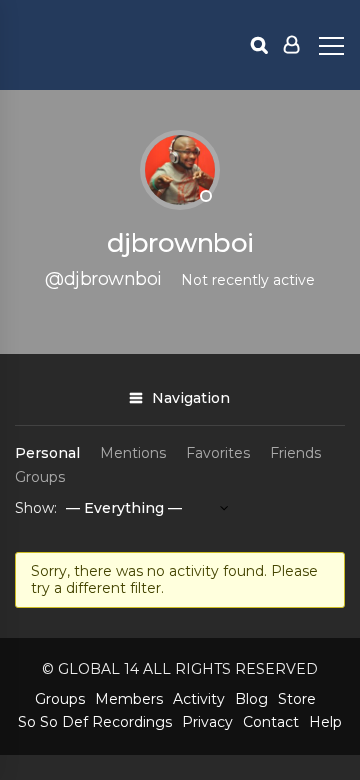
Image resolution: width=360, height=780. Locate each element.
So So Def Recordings (95, 722)
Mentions (133, 453)
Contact (271, 722)
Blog (251, 699)
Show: (36, 508)
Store (297, 699)
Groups (40, 477)
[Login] (291, 45)
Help (325, 722)
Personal (47, 453)
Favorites (218, 453)
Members (129, 699)
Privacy (207, 722)
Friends (295, 453)
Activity (199, 699)
